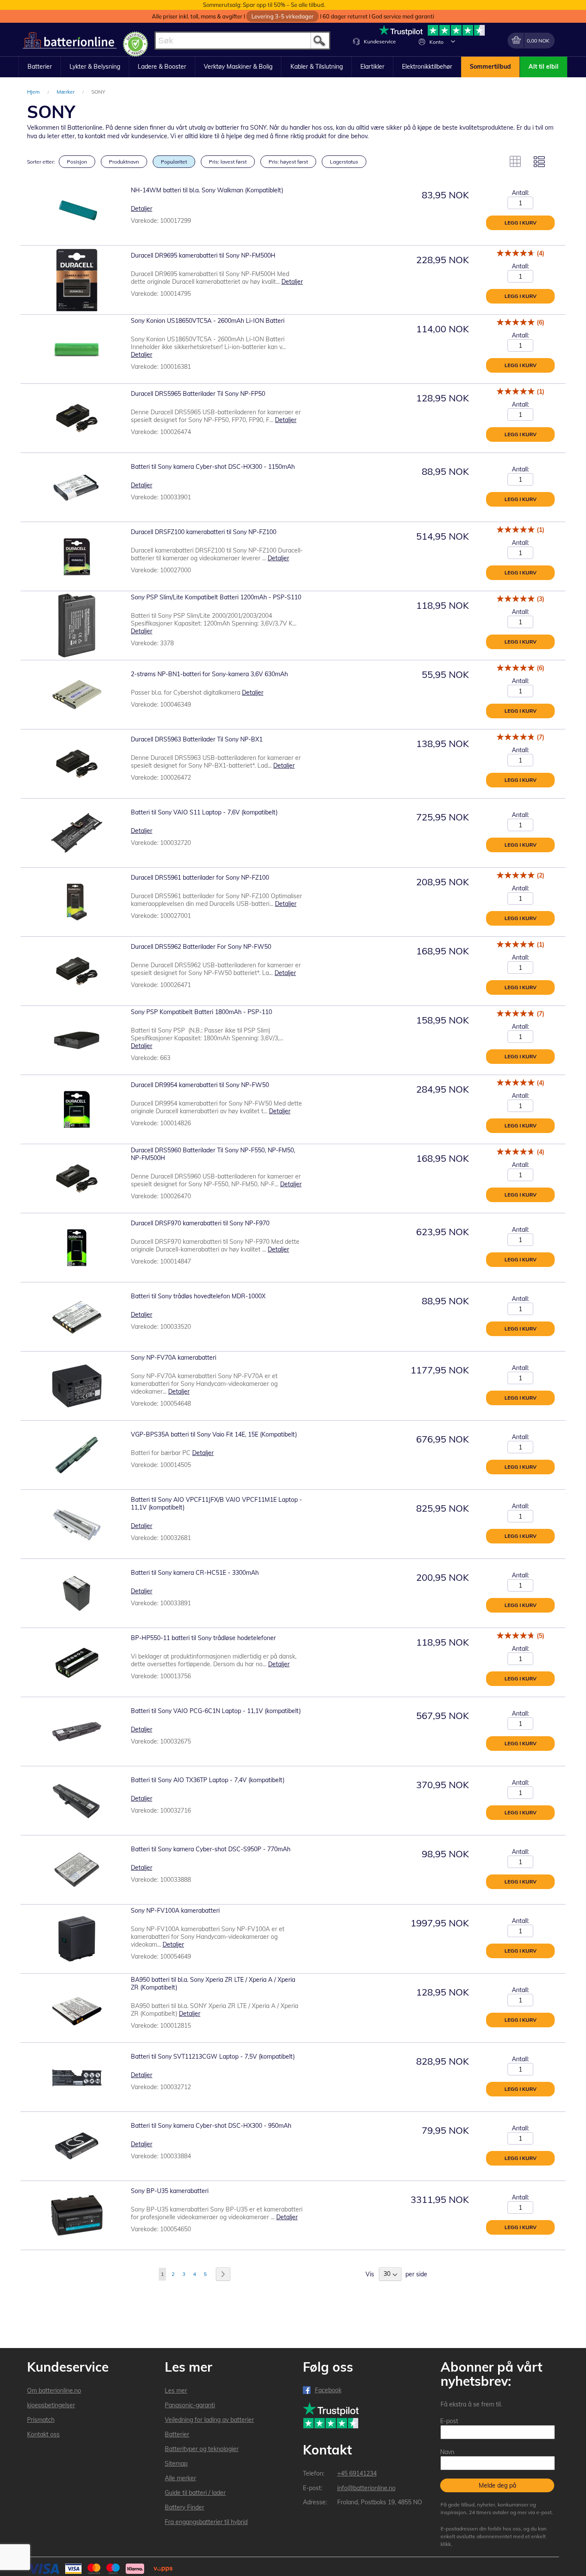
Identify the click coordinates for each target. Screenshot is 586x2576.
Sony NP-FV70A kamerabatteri (174, 1358)
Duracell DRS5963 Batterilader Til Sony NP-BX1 (197, 739)
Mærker (66, 92)
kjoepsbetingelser (51, 2405)
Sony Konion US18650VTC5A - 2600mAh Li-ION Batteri (208, 321)
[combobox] (242, 41)
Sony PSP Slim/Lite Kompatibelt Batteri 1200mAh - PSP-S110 (216, 597)
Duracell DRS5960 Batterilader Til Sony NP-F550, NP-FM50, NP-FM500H (213, 1154)
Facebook (328, 2390)
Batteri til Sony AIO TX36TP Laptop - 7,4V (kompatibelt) (208, 1780)
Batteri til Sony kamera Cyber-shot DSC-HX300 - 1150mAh (213, 467)
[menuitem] (40, 67)
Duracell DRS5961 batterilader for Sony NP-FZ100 (200, 878)
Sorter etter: (41, 162)
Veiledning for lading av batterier (209, 2420)
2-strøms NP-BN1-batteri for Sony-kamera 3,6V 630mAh (209, 674)
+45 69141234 (357, 2473)
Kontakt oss (43, 2434)
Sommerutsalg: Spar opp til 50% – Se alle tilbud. (264, 5)
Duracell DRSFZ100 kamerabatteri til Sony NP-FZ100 (204, 532)
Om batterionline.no (54, 2391)
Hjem (34, 92)
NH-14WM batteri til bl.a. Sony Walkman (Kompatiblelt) (207, 190)
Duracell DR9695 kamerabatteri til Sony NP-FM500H (203, 255)
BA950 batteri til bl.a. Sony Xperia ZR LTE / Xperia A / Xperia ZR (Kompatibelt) (213, 1984)
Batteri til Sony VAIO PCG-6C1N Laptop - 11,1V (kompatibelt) (216, 1711)
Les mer (176, 2391)
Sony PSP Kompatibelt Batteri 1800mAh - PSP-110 (201, 1012)
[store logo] (70, 41)
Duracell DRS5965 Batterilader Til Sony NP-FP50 (198, 394)
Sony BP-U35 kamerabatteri (170, 2191)
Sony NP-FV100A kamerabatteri (175, 1911)
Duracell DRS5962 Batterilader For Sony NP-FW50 (201, 947)
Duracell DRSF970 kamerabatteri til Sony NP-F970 (200, 1223)
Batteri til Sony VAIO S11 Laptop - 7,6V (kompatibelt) (204, 812)
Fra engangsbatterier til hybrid (206, 2522)
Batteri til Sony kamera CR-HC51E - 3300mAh (195, 1573)
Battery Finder (184, 2507)
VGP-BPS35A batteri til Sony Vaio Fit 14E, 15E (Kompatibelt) (214, 1434)
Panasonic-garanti (190, 2405)
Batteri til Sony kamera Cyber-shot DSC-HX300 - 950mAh (211, 2126)
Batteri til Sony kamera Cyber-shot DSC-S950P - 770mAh (211, 1849)
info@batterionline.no (366, 2488)
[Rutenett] (515, 161)
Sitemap (176, 2464)
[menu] (293, 67)
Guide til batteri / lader (195, 2493)
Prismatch (41, 2420)
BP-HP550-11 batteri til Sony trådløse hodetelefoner (203, 1638)
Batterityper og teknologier (202, 2449)
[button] (453, 41)
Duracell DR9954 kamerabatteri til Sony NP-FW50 (200, 1085)
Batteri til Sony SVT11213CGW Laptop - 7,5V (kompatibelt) (213, 2057)
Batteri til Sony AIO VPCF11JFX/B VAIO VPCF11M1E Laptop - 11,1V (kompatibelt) (216, 1504)
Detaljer (142, 209)
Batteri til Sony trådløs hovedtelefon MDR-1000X (198, 1296)
